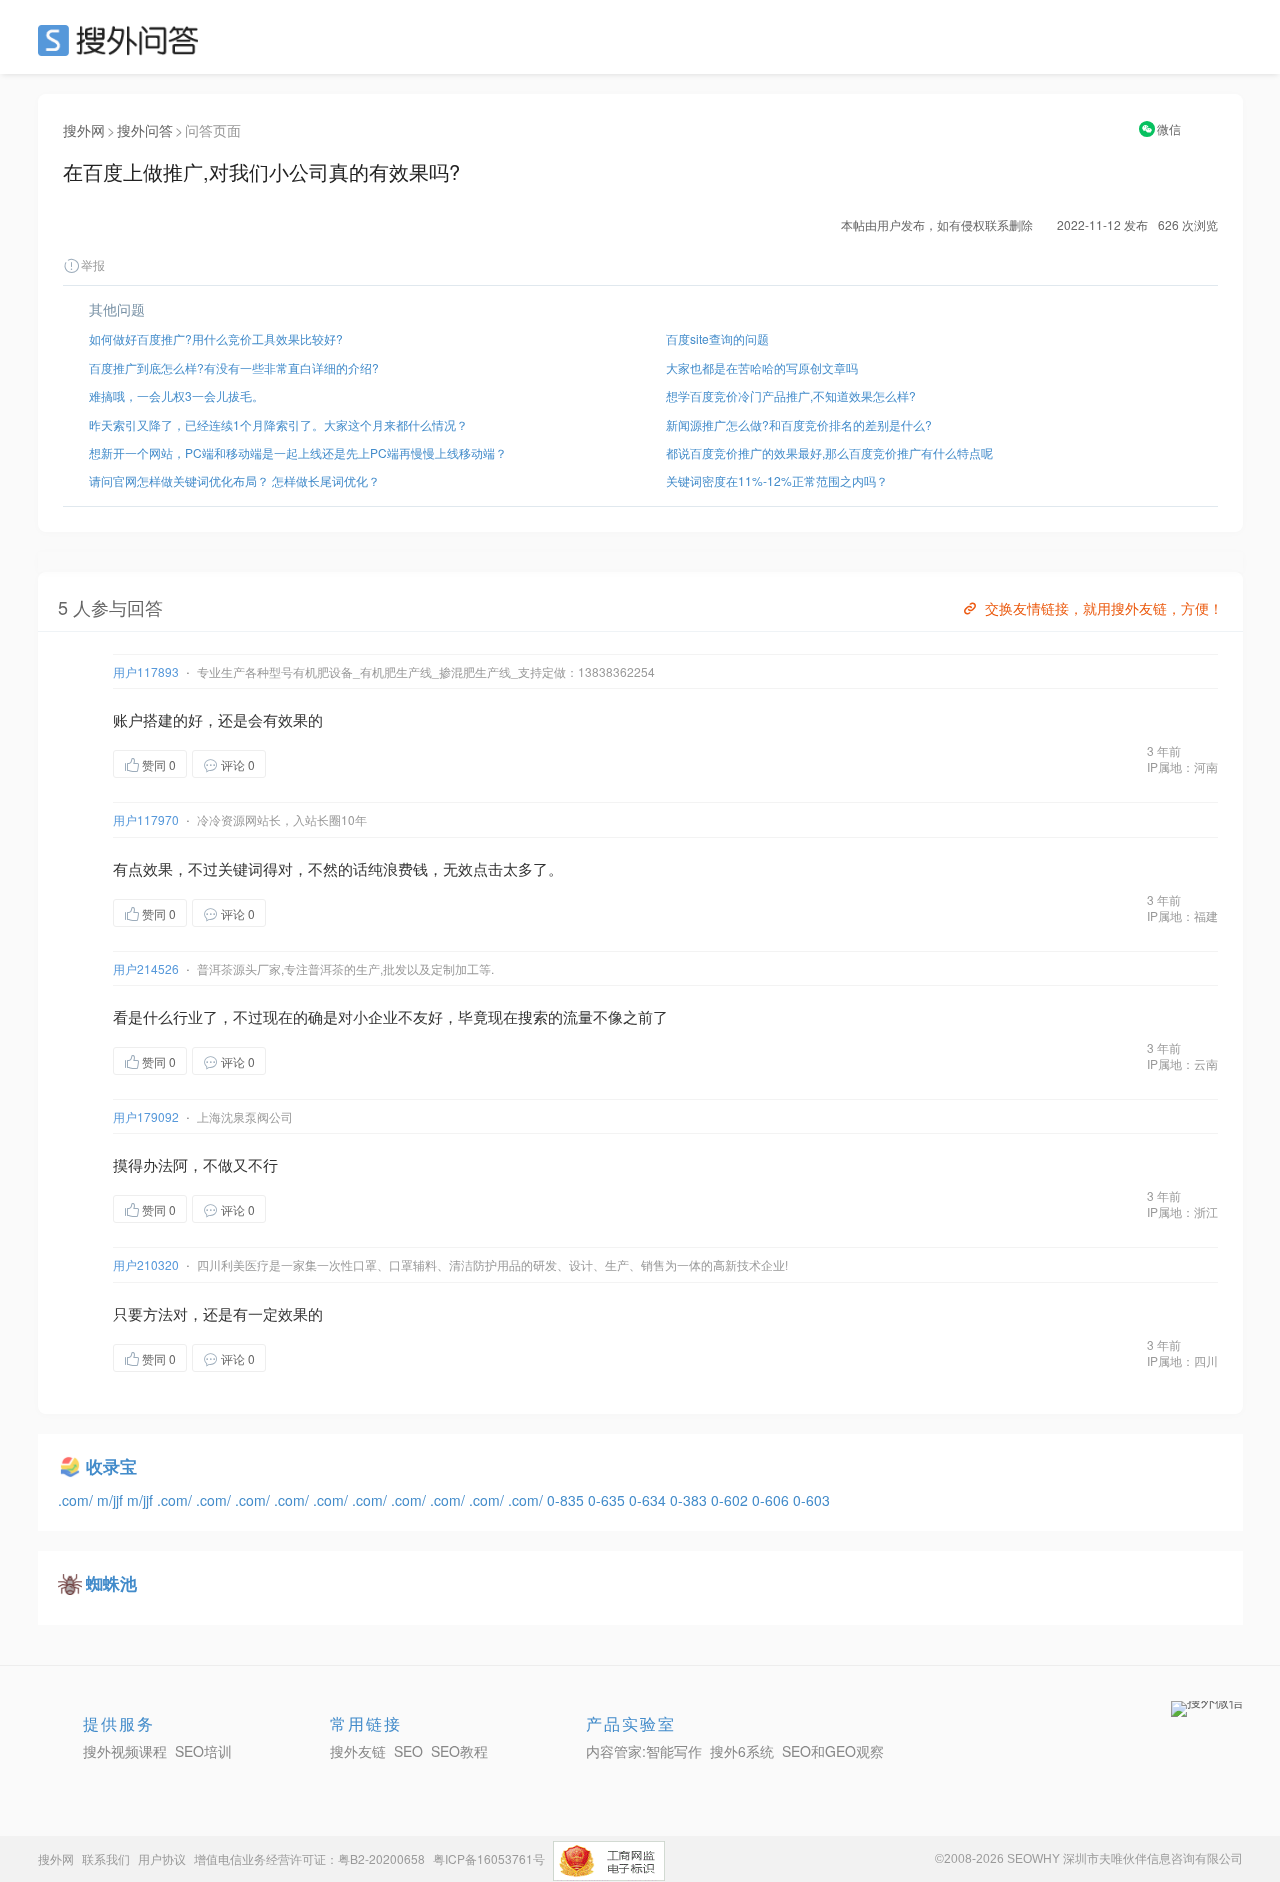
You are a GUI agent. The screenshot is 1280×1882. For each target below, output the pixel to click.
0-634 (649, 1500)
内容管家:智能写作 (644, 1751)
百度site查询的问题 (717, 338)
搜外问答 (145, 130)
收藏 (306, 763)
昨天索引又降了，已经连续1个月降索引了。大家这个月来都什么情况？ (278, 424)
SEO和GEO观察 (833, 1751)
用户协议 (162, 1858)
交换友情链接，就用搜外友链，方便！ (1104, 608)
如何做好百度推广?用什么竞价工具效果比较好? (216, 338)
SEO (123, 40)
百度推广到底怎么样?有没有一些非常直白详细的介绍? (234, 367)
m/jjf (112, 1500)
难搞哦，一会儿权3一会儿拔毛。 (176, 395)
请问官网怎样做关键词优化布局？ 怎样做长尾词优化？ (234, 480)
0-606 (772, 1500)
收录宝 (111, 1466)
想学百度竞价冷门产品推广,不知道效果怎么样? (791, 395)
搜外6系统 (742, 1751)
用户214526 (146, 968)
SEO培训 (203, 1751)
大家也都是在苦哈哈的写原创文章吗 (762, 367)
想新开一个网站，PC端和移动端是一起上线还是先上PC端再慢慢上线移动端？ (298, 452)
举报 (93, 264)
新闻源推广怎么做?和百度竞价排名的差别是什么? (799, 424)
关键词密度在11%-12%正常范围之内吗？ (777, 480)
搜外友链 (358, 1751)
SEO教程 (459, 1751)
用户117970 (146, 819)
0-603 (811, 1500)
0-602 (731, 1500)
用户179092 (146, 1116)
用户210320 (146, 1264)
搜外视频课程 (125, 1751)
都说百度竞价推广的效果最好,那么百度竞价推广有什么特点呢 (829, 452)
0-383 (690, 1500)
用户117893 (146, 671)
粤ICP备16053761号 (489, 1858)
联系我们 (106, 1858)
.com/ (77, 1500)
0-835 (567, 1500)
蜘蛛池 (111, 1583)
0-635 (608, 1500)
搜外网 (84, 130)
